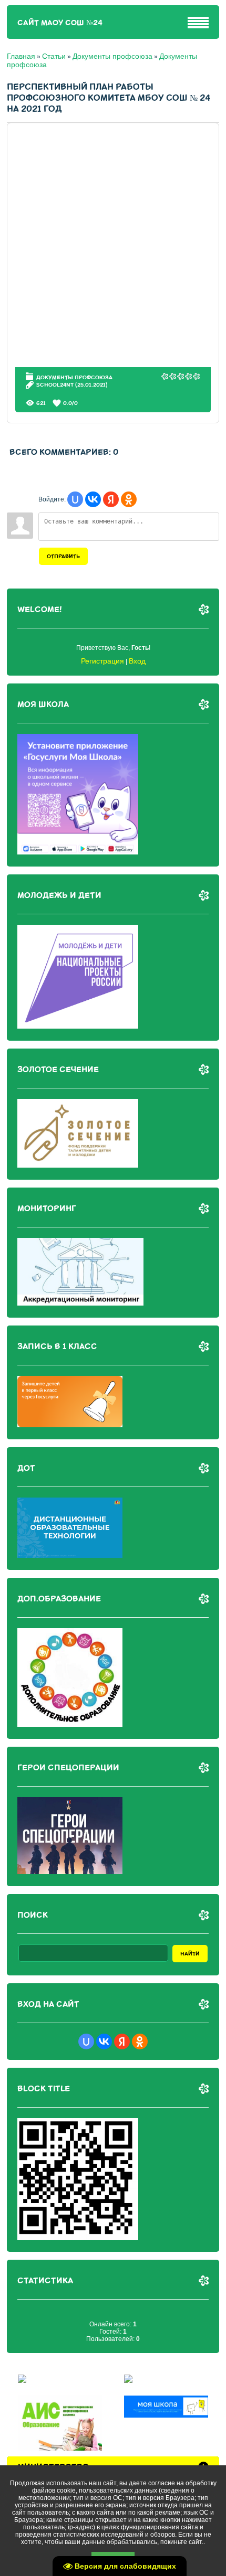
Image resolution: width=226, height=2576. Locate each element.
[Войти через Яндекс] (111, 499)
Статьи (54, 56)
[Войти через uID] (75, 499)
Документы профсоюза (112, 56)
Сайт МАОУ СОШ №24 (60, 23)
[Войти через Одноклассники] (129, 499)
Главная (21, 56)
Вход (137, 661)
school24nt (55, 385)
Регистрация (102, 661)
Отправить (63, 556)
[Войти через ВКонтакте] (93, 499)
